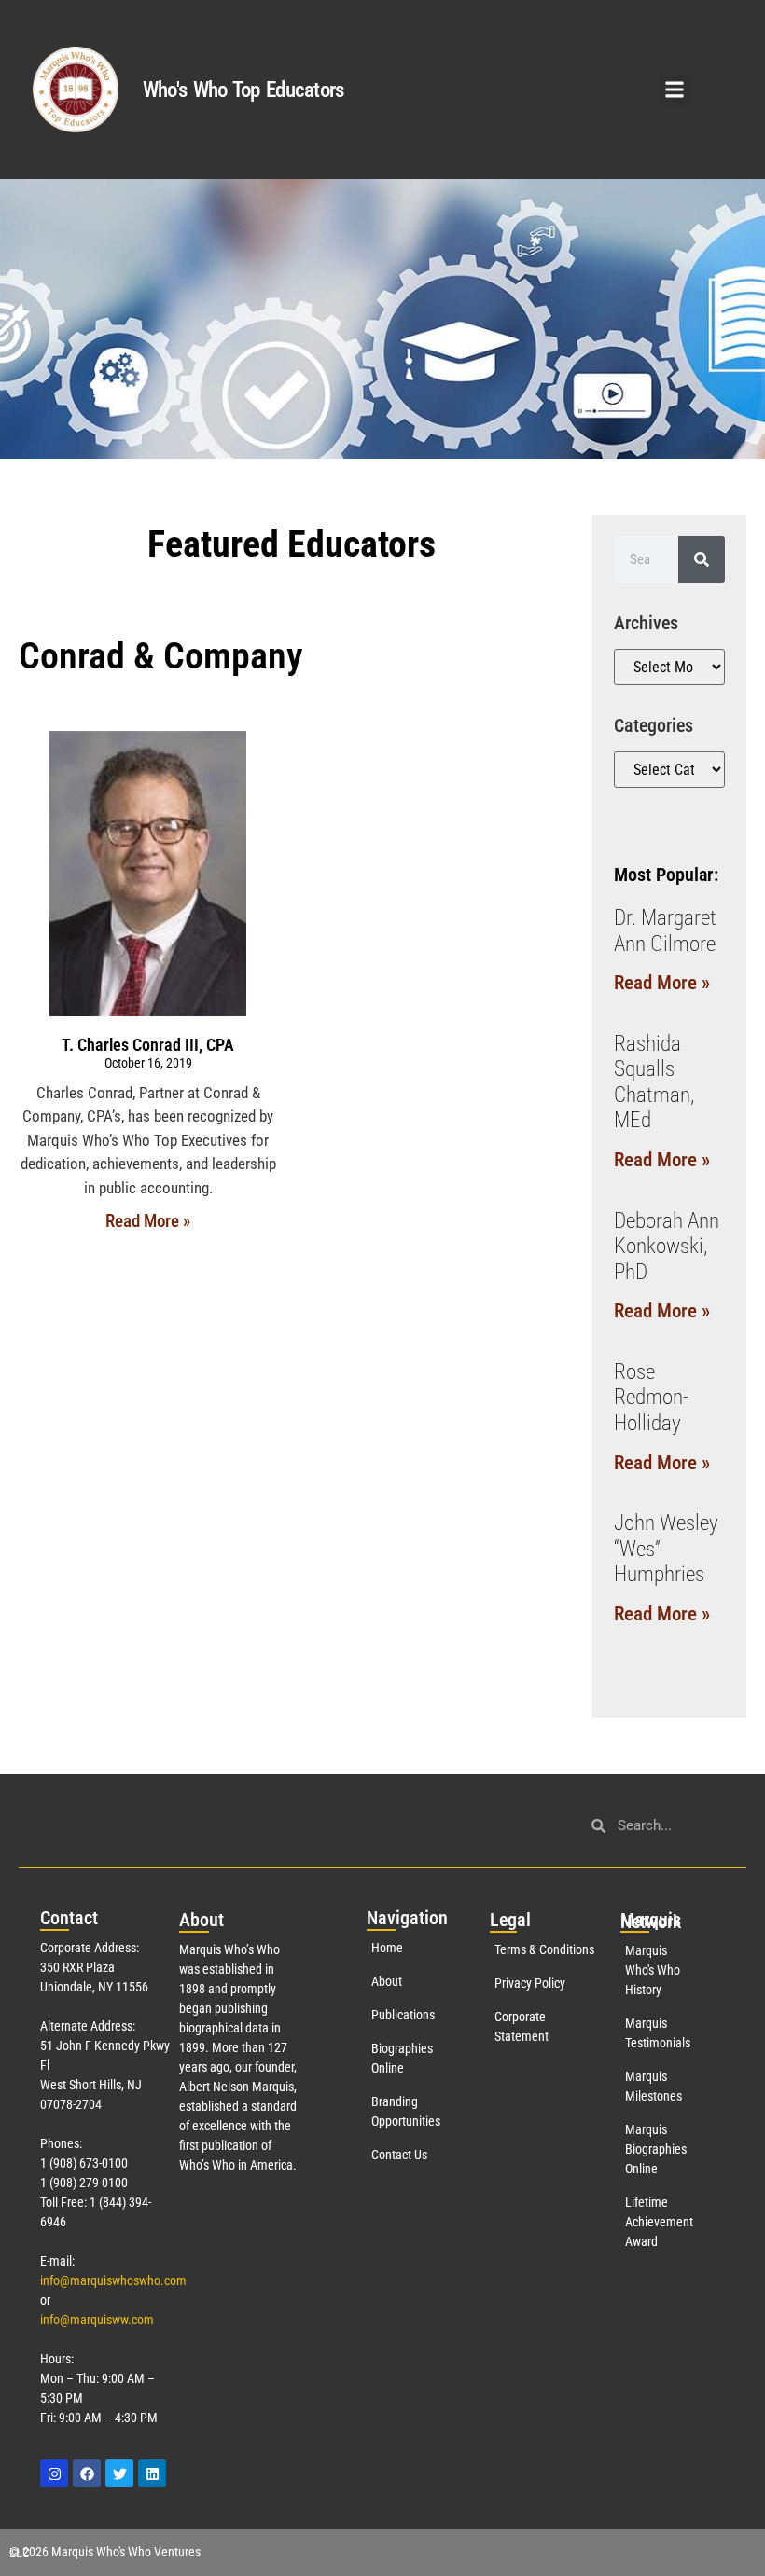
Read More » (148, 1221)
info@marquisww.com (97, 2320)
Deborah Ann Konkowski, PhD (667, 1247)
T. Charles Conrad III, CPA (148, 1045)
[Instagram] (54, 2473)
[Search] (702, 559)
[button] (675, 90)
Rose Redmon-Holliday (651, 1398)
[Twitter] (119, 2473)
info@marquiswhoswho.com (113, 2280)
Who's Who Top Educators (243, 90)
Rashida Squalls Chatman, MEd (654, 1082)
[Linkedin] (152, 2473)
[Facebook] (87, 2473)
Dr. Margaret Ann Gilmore (665, 931)
